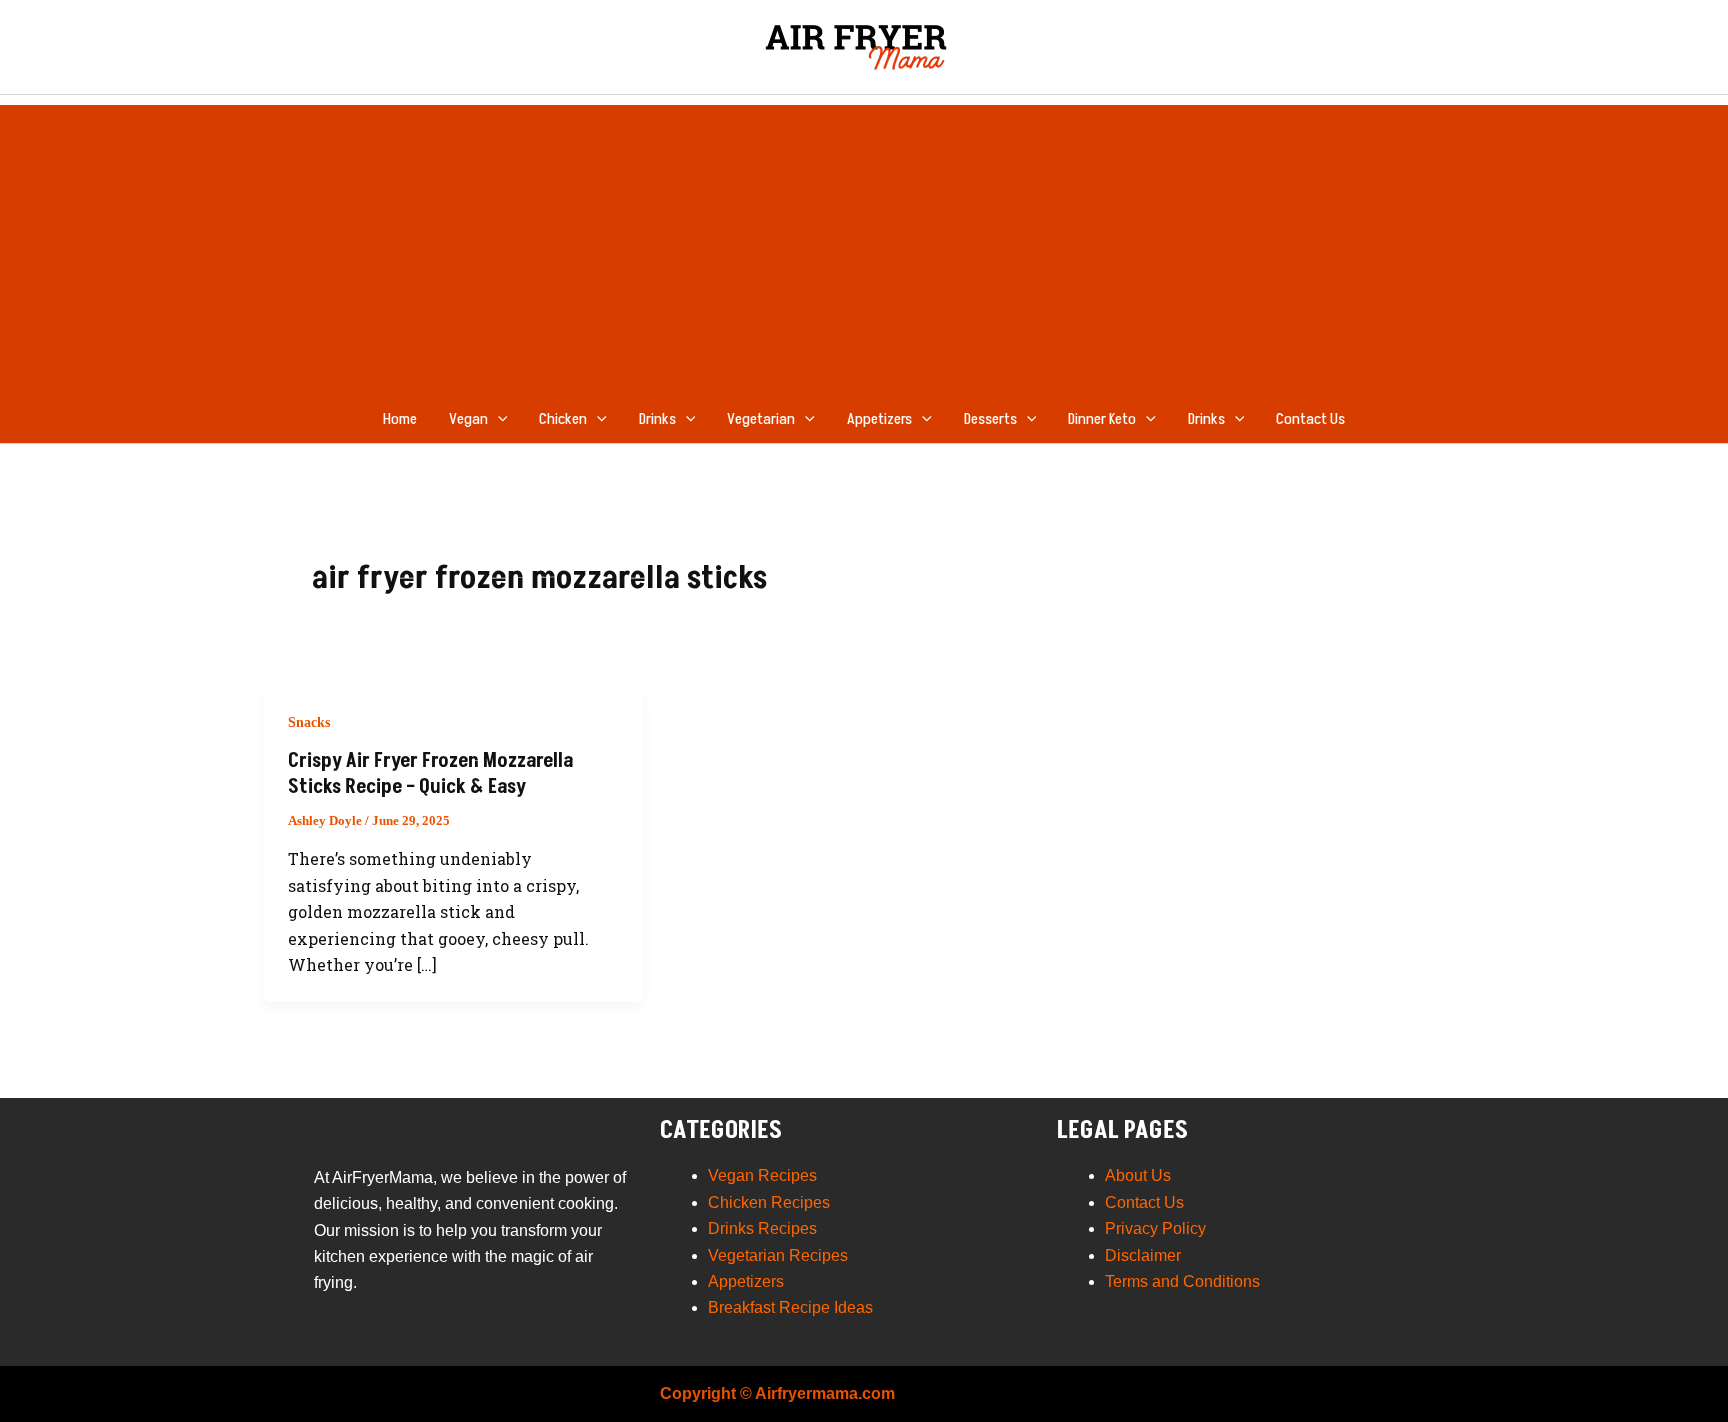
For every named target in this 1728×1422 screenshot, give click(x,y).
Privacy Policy (1155, 1228)
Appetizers (879, 419)
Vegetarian (761, 419)
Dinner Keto (1102, 419)
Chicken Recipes (769, 1202)
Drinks (657, 419)
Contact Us (1310, 419)
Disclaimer (1143, 1255)
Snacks (309, 722)
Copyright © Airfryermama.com (777, 1393)
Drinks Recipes (762, 1228)
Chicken (563, 419)
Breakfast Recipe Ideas (790, 1307)
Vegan (468, 419)
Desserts (990, 419)
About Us (1138, 1175)
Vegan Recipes (762, 1175)
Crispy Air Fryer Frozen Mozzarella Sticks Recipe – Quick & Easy (430, 774)
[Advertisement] (864, 245)
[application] (498, 419)
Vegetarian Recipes (778, 1255)
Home (400, 419)
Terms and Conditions (1182, 1281)
